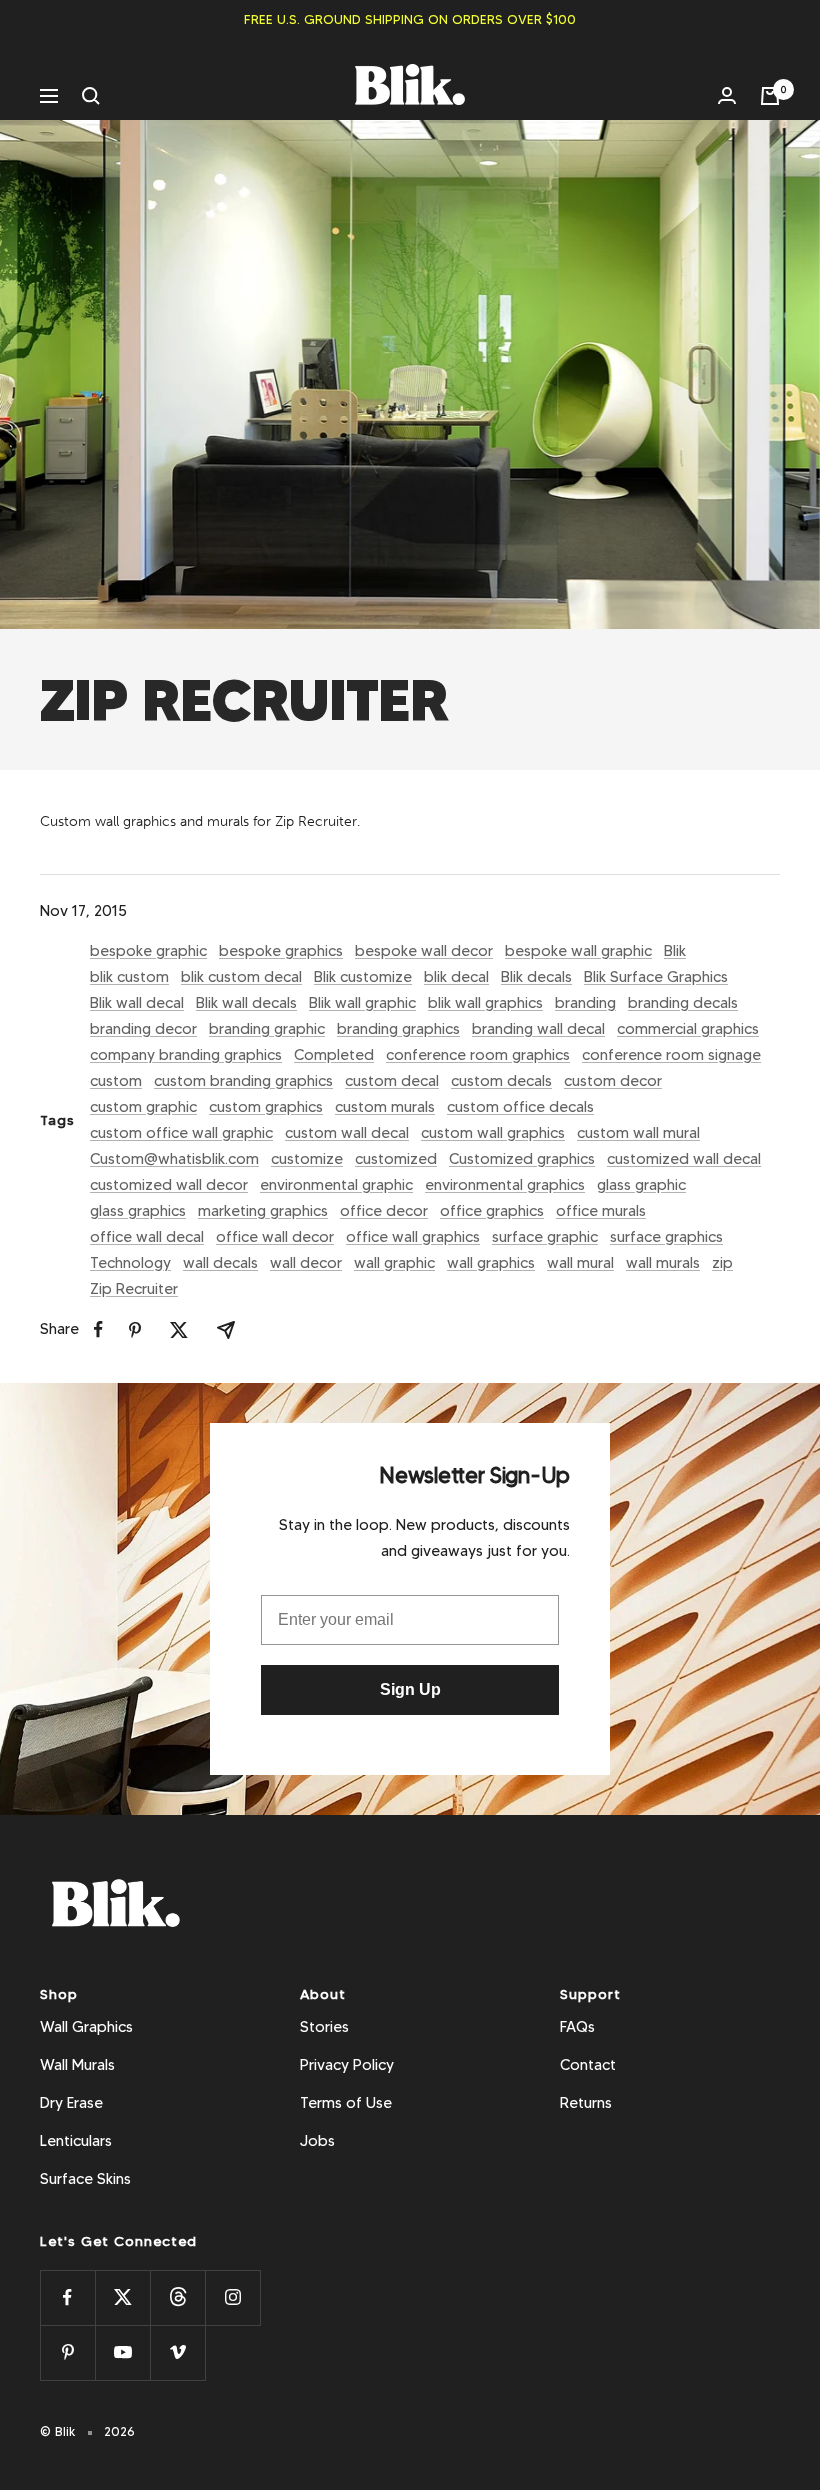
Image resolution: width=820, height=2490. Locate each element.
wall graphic (394, 1263)
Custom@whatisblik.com (174, 1159)
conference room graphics (478, 1055)
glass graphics (138, 1211)
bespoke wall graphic (578, 951)
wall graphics (491, 1263)
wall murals (663, 1263)
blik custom (129, 977)
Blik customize (363, 977)
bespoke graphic (148, 951)
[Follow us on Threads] (177, 2297)
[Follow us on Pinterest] (67, 2352)
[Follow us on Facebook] (67, 2297)
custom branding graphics (243, 1081)
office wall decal (147, 1237)
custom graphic (143, 1107)
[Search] (91, 96)
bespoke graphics (281, 951)
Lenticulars (76, 2141)
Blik (675, 951)
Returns (586, 2103)
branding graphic (267, 1029)
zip (722, 1263)
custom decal (392, 1081)
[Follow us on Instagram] (232, 2297)
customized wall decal (684, 1159)
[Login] (727, 95)
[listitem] (98, 1329)
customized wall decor (169, 1185)
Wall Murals (77, 2065)
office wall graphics (413, 1237)
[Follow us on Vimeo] (177, 2352)
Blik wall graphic (362, 1003)
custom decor (613, 1081)
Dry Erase (71, 2103)
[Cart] (770, 96)
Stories (324, 2027)
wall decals (220, 1263)
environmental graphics (505, 1185)
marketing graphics (263, 1211)
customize (307, 1159)
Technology (130, 1263)
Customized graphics (522, 1159)
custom (116, 1081)
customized (396, 1159)
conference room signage (671, 1055)
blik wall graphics (485, 1003)
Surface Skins (85, 2179)
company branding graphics (186, 1055)
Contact (588, 2065)
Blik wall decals (246, 1003)
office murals (601, 1211)
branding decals (683, 1003)
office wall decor (275, 1237)
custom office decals (520, 1107)
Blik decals (536, 977)
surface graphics (666, 1237)
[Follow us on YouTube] (122, 2352)
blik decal (456, 977)
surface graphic (545, 1237)
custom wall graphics (493, 1133)
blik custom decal (241, 977)
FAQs (577, 2027)
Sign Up (410, 1689)
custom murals (385, 1107)
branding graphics (398, 1029)
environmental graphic (336, 1185)
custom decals (501, 1081)
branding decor (143, 1029)
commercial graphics (688, 1029)
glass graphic (641, 1185)
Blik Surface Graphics (656, 977)
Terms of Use (346, 2103)
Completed (334, 1055)
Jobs (317, 2141)
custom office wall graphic (181, 1133)
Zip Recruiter (134, 1289)
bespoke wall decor (424, 951)
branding (585, 1003)
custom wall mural (638, 1133)
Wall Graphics (86, 2027)
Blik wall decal (137, 1003)
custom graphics (266, 1107)
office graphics (492, 1211)
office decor (384, 1211)
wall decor (306, 1263)
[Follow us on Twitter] (122, 2297)
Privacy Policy (347, 2065)
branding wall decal (538, 1029)
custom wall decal (347, 1133)
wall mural (580, 1263)
